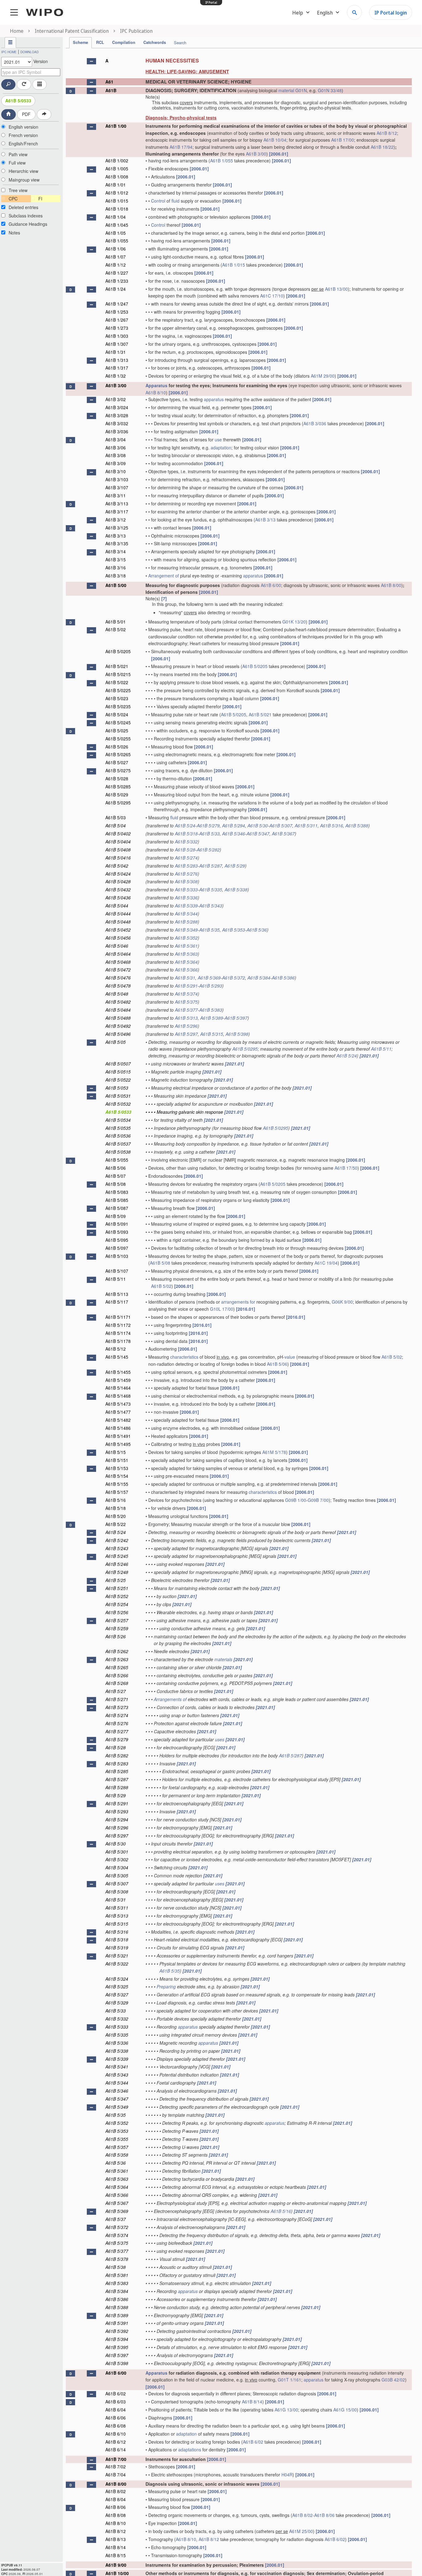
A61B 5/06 (116, 1168)
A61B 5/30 (258, 825)
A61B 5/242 (117, 1540)
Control (158, 201)
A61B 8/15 (116, 2555)
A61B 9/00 (116, 2565)
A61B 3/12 (116, 520)
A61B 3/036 (315, 423)
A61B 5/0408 (118, 850)
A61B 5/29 (235, 866)
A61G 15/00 (345, 2410)
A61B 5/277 (117, 1731)
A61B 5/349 (186, 930)
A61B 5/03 (116, 817)
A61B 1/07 (116, 257)
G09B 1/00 (296, 1500)
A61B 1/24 (116, 289)
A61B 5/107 (117, 1271)
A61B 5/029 (117, 795)
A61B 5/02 (116, 629)
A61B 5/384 (259, 978)
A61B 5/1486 (118, 1428)
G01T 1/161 (289, 2380)
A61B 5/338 (236, 889)
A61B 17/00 (343, 140)
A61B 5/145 (117, 1357)
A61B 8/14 (252, 2402)
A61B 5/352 (186, 938)
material (286, 90)
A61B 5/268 (117, 1683)
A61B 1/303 (117, 336)
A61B (111, 90)
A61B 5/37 (116, 2219)
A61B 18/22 (382, 147)
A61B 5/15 (116, 1452)
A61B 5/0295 (118, 803)
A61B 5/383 (211, 1010)
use (218, 439)
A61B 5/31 (185, 978)
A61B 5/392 (117, 2331)
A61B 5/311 (306, 825)
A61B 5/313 (186, 1018)
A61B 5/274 (186, 858)
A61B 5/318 (186, 834)
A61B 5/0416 (118, 858)
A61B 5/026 (117, 747)
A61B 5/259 (117, 1628)
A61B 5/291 (186, 986)
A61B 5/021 (117, 666)
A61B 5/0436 (118, 898)
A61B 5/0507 (118, 1064)
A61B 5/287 (211, 866)
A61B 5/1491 (118, 1436)
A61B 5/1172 (118, 1325)
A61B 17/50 (346, 1168)
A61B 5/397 (236, 1018)
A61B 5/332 (186, 842)
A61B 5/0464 (118, 954)
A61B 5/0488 (118, 1018)
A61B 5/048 (117, 994)
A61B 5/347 (258, 834)
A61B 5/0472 (118, 970)
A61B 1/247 (117, 304)
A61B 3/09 (116, 463)
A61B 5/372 (234, 978)
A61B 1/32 (116, 376)
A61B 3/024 (117, 407)
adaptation (221, 448)
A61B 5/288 (186, 922)
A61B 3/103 (117, 479)
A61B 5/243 (117, 1548)
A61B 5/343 (211, 906)
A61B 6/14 (116, 2450)
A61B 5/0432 (118, 889)
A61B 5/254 (117, 1604)
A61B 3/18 (116, 576)
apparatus (214, 399)
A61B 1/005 (117, 169)
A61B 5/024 (117, 714)
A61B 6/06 (116, 2418)
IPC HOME (9, 52)
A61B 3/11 (116, 495)
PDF (26, 114)
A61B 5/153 (117, 1468)
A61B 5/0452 (118, 930)
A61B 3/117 (117, 512)
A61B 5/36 (257, 930)
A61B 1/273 (117, 328)
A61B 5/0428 (118, 881)
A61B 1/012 (117, 193)
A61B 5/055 (117, 1160)
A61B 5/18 (116, 1508)
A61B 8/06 (116, 2507)
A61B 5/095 (117, 1240)
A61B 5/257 (117, 1620)
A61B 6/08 (116, 2426)
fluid (175, 201)
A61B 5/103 (117, 1256)
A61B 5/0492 (118, 1026)
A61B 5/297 (186, 1034)
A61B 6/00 (271, 585)
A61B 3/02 (116, 399)
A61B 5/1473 (118, 1404)
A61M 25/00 (301, 2531)
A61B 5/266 (117, 1675)
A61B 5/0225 (118, 690)
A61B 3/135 (117, 543)
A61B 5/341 (117, 2067)
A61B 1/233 (117, 281)
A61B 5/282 (208, 850)
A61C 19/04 (326, 1263)
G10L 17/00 (222, 1309)
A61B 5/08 (116, 1184)
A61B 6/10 (116, 2434)
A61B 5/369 (209, 978)
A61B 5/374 (186, 994)
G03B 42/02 (393, 2380)
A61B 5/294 (234, 825)
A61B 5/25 (116, 1580)
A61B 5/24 (185, 825)
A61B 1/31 (116, 352)
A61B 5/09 (116, 1216)
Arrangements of (170, 1699)
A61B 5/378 (117, 2259)
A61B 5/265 (117, 1667)
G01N (301, 90)
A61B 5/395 (117, 2347)
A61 (109, 82)
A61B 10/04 (275, 140)
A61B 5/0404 (118, 842)
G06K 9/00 (342, 1302)
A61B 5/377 (186, 1010)
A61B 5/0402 (118, 834)
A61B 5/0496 (118, 1034)
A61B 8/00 (391, 585)
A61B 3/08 (116, 455)
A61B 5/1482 (118, 1420)
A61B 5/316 (331, 825)
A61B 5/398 (237, 1034)
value (290, 1357)
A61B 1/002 (117, 161)
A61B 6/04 (116, 2410)
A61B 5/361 (186, 946)
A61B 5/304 (117, 1867)
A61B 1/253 (117, 312)
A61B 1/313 (117, 360)
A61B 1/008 (117, 177)
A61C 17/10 (272, 296)
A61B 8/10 (156, 392)
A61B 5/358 (117, 2155)
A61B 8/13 (116, 2539)
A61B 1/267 (117, 320)
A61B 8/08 (116, 2515)
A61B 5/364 (186, 962)
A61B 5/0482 (118, 1002)
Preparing (166, 1987)
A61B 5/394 (117, 2339)
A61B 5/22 (116, 1524)
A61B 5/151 (117, 1460)
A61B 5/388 (357, 825)
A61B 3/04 (116, 439)
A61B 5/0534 (118, 1120)
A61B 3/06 (116, 448)
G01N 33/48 (330, 90)
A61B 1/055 (222, 161)
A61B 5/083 (117, 1192)
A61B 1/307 (117, 344)
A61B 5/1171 (118, 1317)
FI (40, 199)
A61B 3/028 (117, 415)
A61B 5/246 (117, 1564)
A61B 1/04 (116, 217)
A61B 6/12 (116, 2442)
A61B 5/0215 (118, 674)
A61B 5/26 (116, 1636)
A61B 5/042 (117, 866)
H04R (287, 2475)
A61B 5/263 (117, 1659)
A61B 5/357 (117, 2147)
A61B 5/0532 (118, 1104)
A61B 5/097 (117, 1248)
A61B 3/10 (116, 471)
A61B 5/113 (117, 1294)
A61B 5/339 (186, 906)
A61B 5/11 (381, 1049)
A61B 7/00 (116, 2459)
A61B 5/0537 (118, 1144)
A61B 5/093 (117, 1232)
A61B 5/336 (186, 898)
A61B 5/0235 (118, 706)
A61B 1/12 (116, 265)
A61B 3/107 (117, 487)
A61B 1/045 (117, 225)
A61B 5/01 (116, 622)
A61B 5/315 (212, 1034)
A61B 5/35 (209, 930)
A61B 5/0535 (118, 1128)
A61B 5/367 (283, 834)
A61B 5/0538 (118, 1152)
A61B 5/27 (116, 1691)
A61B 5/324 (117, 1979)
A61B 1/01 (116, 185)
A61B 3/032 (117, 423)
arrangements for (238, 1302)
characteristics (184, 1357)
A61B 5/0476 (118, 978)
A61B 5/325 (117, 1987)
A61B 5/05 (116, 1042)
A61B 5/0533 (18, 101)
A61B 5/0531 (118, 1096)
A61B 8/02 (116, 2491)
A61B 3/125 (117, 528)
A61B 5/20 (116, 1516)
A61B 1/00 (116, 126)
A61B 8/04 (116, 2499)
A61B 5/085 (117, 1200)
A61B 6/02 (116, 2394)
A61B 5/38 (116, 2267)
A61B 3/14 (116, 551)
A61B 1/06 (116, 249)
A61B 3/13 (265, 520)
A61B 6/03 (116, 2402)
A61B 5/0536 (118, 1136)
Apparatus (156, 385)
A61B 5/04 (116, 825)
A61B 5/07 (116, 1176)
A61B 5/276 (186, 874)
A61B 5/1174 (118, 1333)
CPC (13, 199)
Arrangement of (164, 576)
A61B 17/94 (181, 147)
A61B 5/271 (117, 1699)
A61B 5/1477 (118, 1412)
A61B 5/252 (117, 1596)
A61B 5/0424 (118, 874)
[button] (91, 61)
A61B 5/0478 (118, 986)
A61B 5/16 (116, 1500)
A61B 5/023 (117, 698)
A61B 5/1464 (118, 1388)
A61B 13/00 (336, 289)
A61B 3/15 (116, 559)
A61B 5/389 (212, 1018)
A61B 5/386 (283, 978)
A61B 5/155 (117, 1484)
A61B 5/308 (186, 881)
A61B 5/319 (117, 1948)
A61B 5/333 (186, 889)
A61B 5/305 (117, 1875)
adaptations (190, 2450)
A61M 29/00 (323, 376)
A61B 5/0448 (118, 922)
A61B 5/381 (117, 2275)
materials (223, 1659)
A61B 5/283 (186, 866)
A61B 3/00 (256, 154)
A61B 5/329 (117, 2003)
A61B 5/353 (234, 930)
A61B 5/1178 (118, 1341)
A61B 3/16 (116, 568)
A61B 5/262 (117, 1651)
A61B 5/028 (117, 778)
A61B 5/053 (117, 1088)
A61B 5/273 (117, 1707)
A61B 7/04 (116, 2475)
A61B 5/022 (117, 682)
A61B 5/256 (117, 1612)
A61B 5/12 (116, 1349)
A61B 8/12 (387, 133)
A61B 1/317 (117, 368)
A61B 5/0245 (118, 722)
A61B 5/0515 (118, 1072)
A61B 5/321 (117, 1956)
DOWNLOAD (30, 52)
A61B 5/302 (117, 1859)
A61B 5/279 (208, 825)
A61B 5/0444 (118, 914)
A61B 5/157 (117, 1492)
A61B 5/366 (186, 970)
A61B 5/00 (116, 585)
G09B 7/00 (318, 1500)
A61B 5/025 (117, 731)
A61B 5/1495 (118, 1444)
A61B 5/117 (117, 1302)
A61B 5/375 (186, 1002)
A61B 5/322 (117, 1964)
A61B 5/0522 (118, 1080)
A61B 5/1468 (118, 1396)
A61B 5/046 (117, 946)
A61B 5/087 (117, 1208)
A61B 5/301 (117, 1852)
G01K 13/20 (294, 622)
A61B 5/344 (186, 914)
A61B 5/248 (117, 1572)
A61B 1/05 (116, 233)
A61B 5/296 (186, 1026)
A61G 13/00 (286, 2410)
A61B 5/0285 (118, 787)
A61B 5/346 (234, 834)
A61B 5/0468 (118, 962)
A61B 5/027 (117, 762)
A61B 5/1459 (118, 1380)
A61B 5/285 (117, 1771)
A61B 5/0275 (118, 770)
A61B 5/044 (117, 906)
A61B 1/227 (117, 273)
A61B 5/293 (211, 986)
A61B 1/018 (117, 209)
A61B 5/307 (281, 825)
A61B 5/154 (117, 1476)
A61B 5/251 (117, 1588)
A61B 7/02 (116, 2467)
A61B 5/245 (117, 1556)
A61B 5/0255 (118, 739)
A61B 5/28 (185, 850)
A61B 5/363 (186, 954)
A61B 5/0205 (118, 651)
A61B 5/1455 (118, 1372)
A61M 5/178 (274, 1452)
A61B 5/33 (209, 834)
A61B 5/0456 (118, 938)
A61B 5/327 (117, 1995)
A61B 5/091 (117, 1224)
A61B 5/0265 (118, 754)
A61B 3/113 (117, 504)
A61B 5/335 (211, 889)
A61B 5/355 (117, 2139)
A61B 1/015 (117, 201)
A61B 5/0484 (118, 1010)
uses (220, 1739)
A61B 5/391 (117, 2323)
